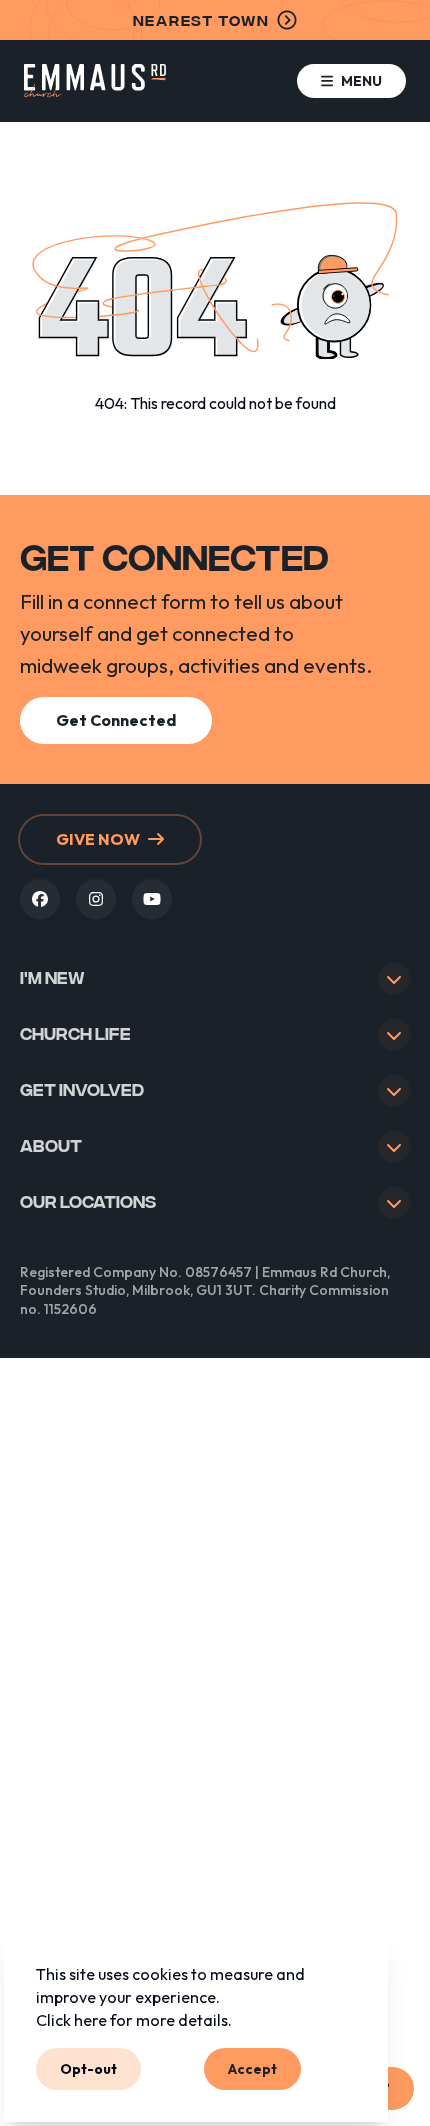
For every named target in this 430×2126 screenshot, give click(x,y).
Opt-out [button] (88, 2068)
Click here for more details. (134, 2020)
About (51, 1144)
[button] (351, 81)
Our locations (88, 1200)
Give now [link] (98, 839)
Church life (75, 1032)
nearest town (201, 19)
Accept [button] (252, 2068)
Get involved (82, 1088)
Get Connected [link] (116, 720)
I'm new (52, 976)
